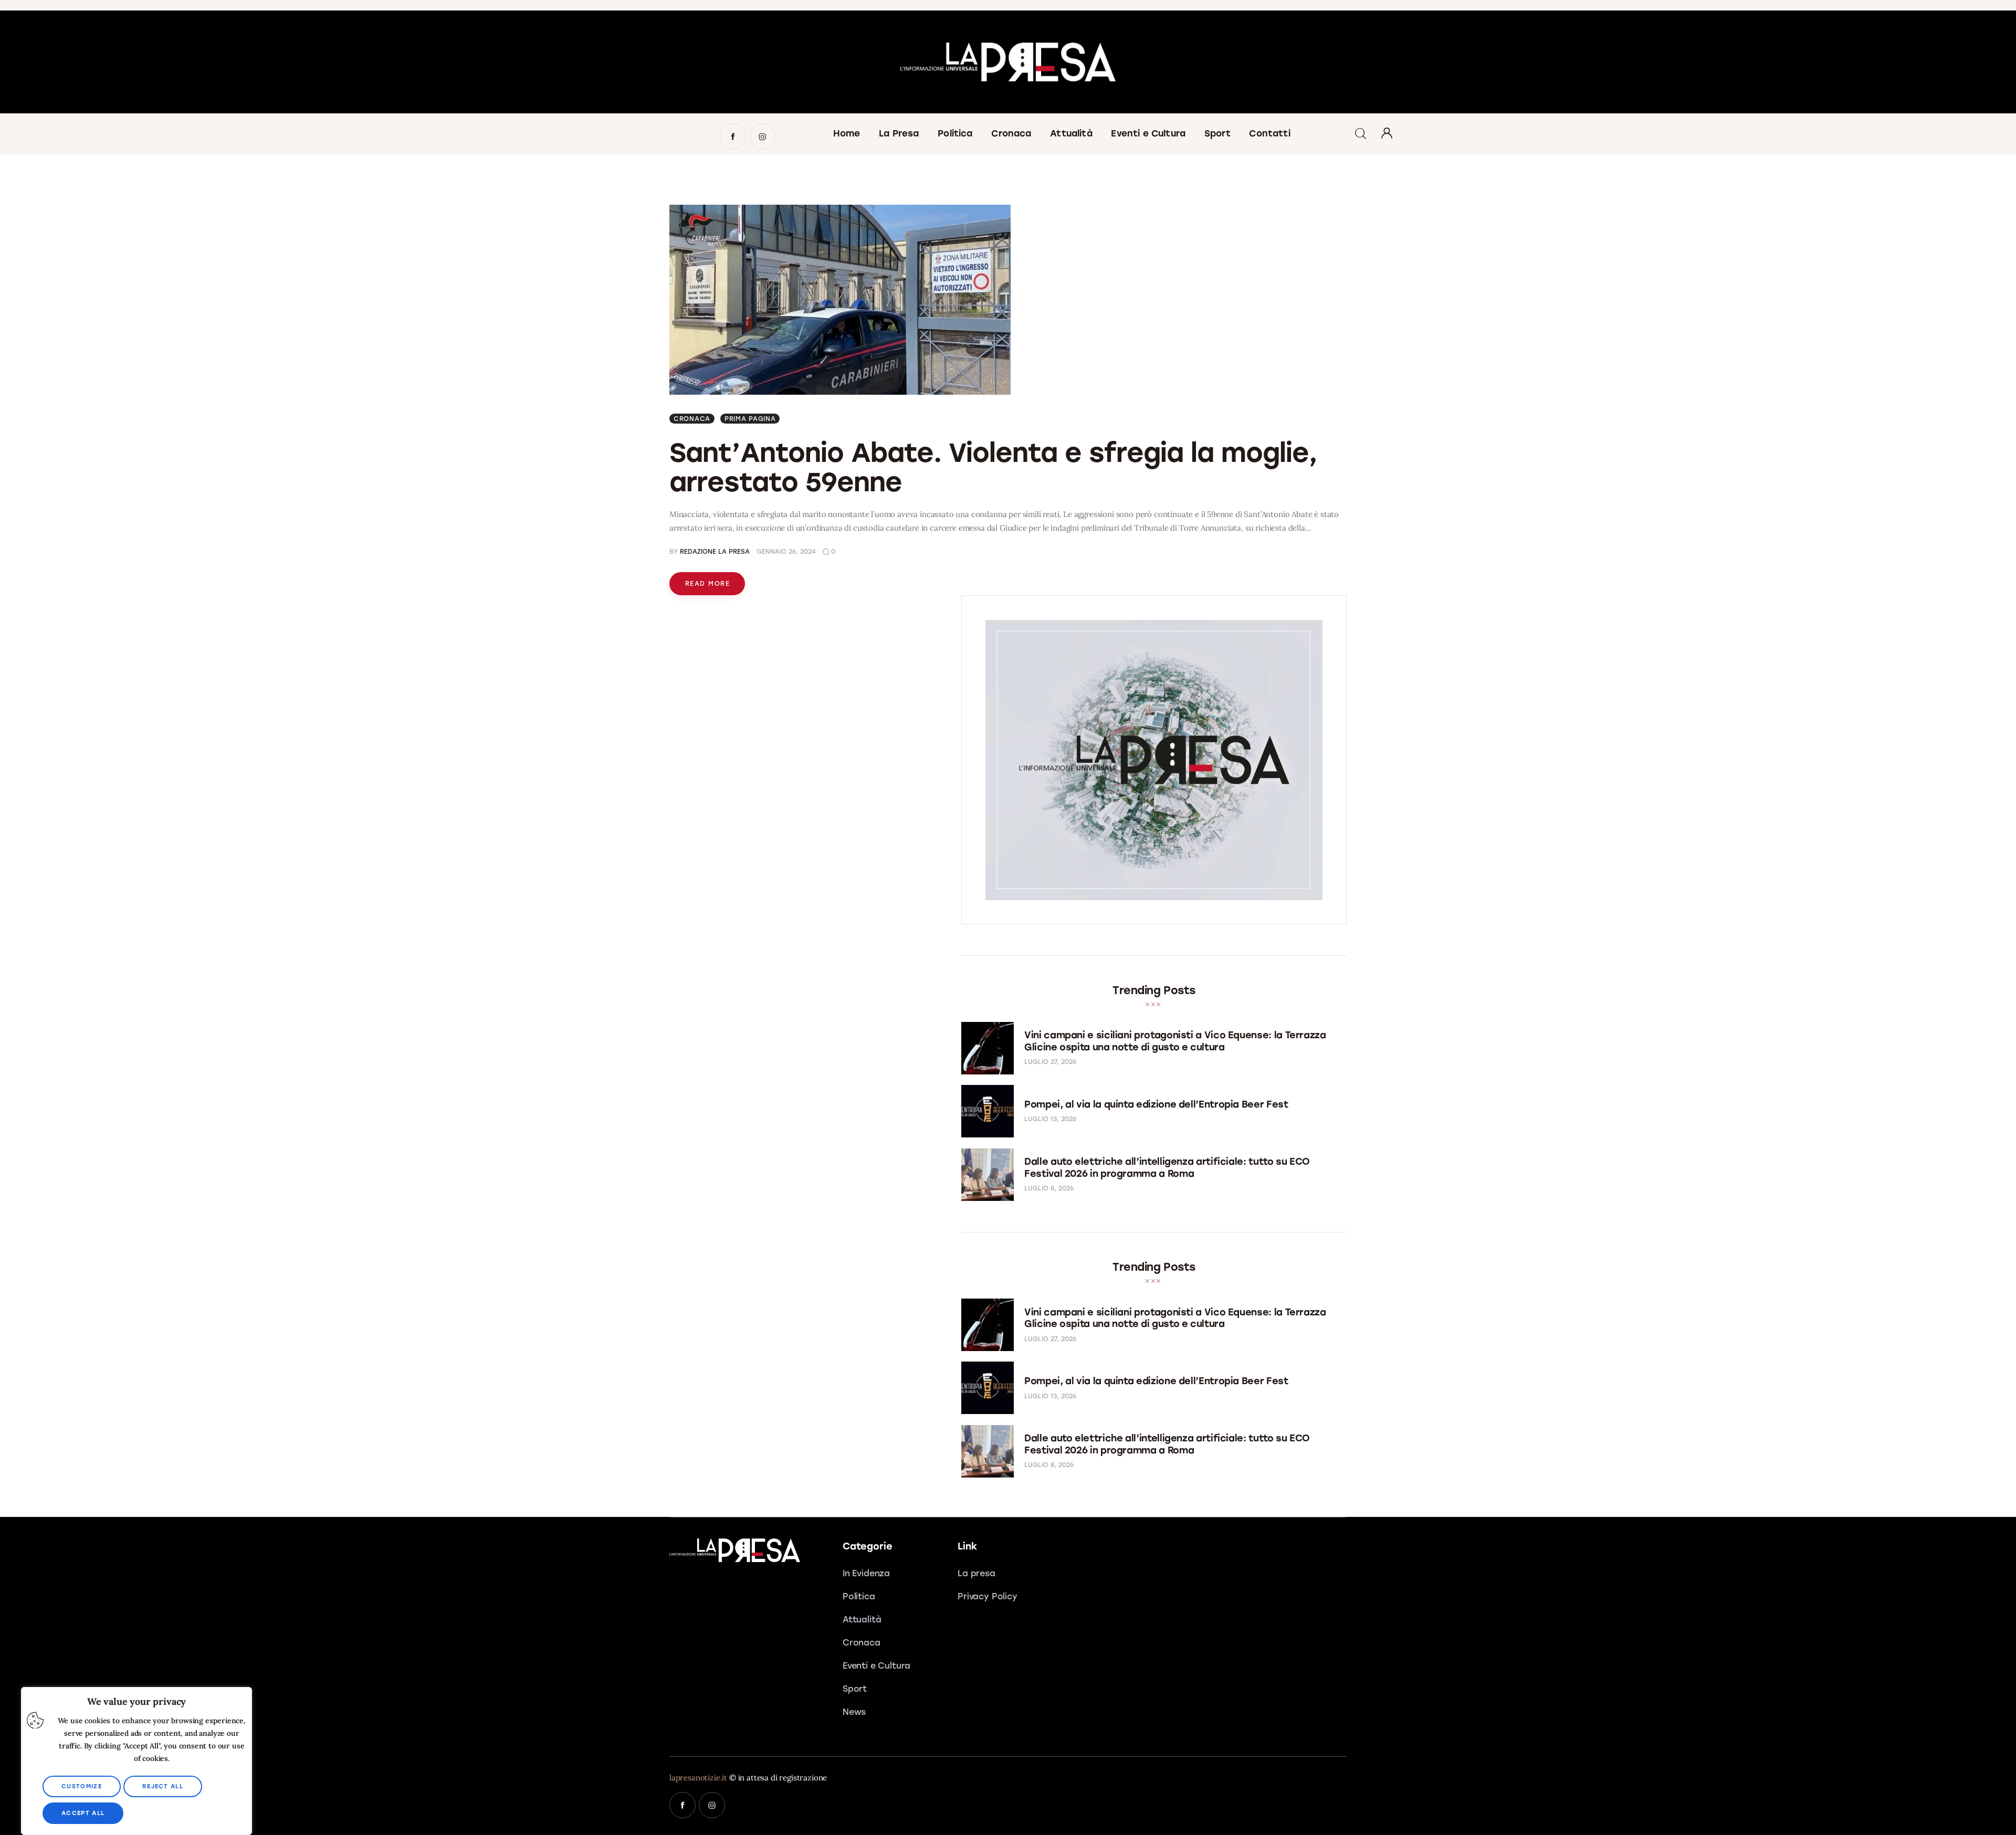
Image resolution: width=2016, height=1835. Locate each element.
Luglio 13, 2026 (1050, 1119)
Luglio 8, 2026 (1049, 1188)
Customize (82, 1786)
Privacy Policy (988, 1596)
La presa (976, 1573)
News (854, 1712)
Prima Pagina (750, 419)
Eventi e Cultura (876, 1666)
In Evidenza (866, 1573)
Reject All (163, 1786)
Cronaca (692, 419)
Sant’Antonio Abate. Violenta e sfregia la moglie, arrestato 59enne (993, 467)
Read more (707, 584)
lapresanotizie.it (698, 1778)
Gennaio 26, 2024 (786, 552)
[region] (136, 1761)
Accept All (83, 1813)
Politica (859, 1596)
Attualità (862, 1620)
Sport (855, 1689)
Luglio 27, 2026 (1050, 1062)
